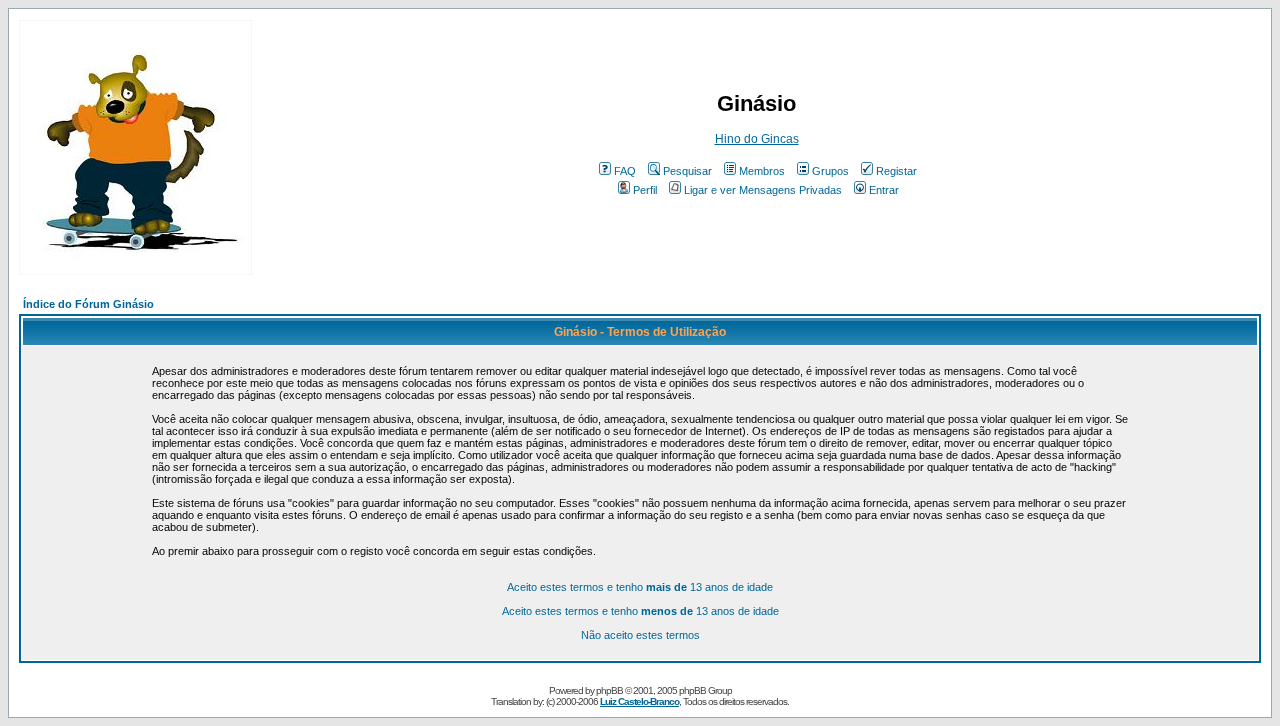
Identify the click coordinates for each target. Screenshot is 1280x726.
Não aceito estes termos (640, 635)
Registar (896, 171)
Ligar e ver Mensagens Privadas (763, 190)
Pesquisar (687, 171)
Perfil (645, 190)
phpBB (609, 690)
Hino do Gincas (757, 139)
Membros (762, 171)
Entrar (884, 190)
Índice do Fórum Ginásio (88, 304)
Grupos (830, 171)
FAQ (625, 171)
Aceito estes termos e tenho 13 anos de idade (640, 587)
